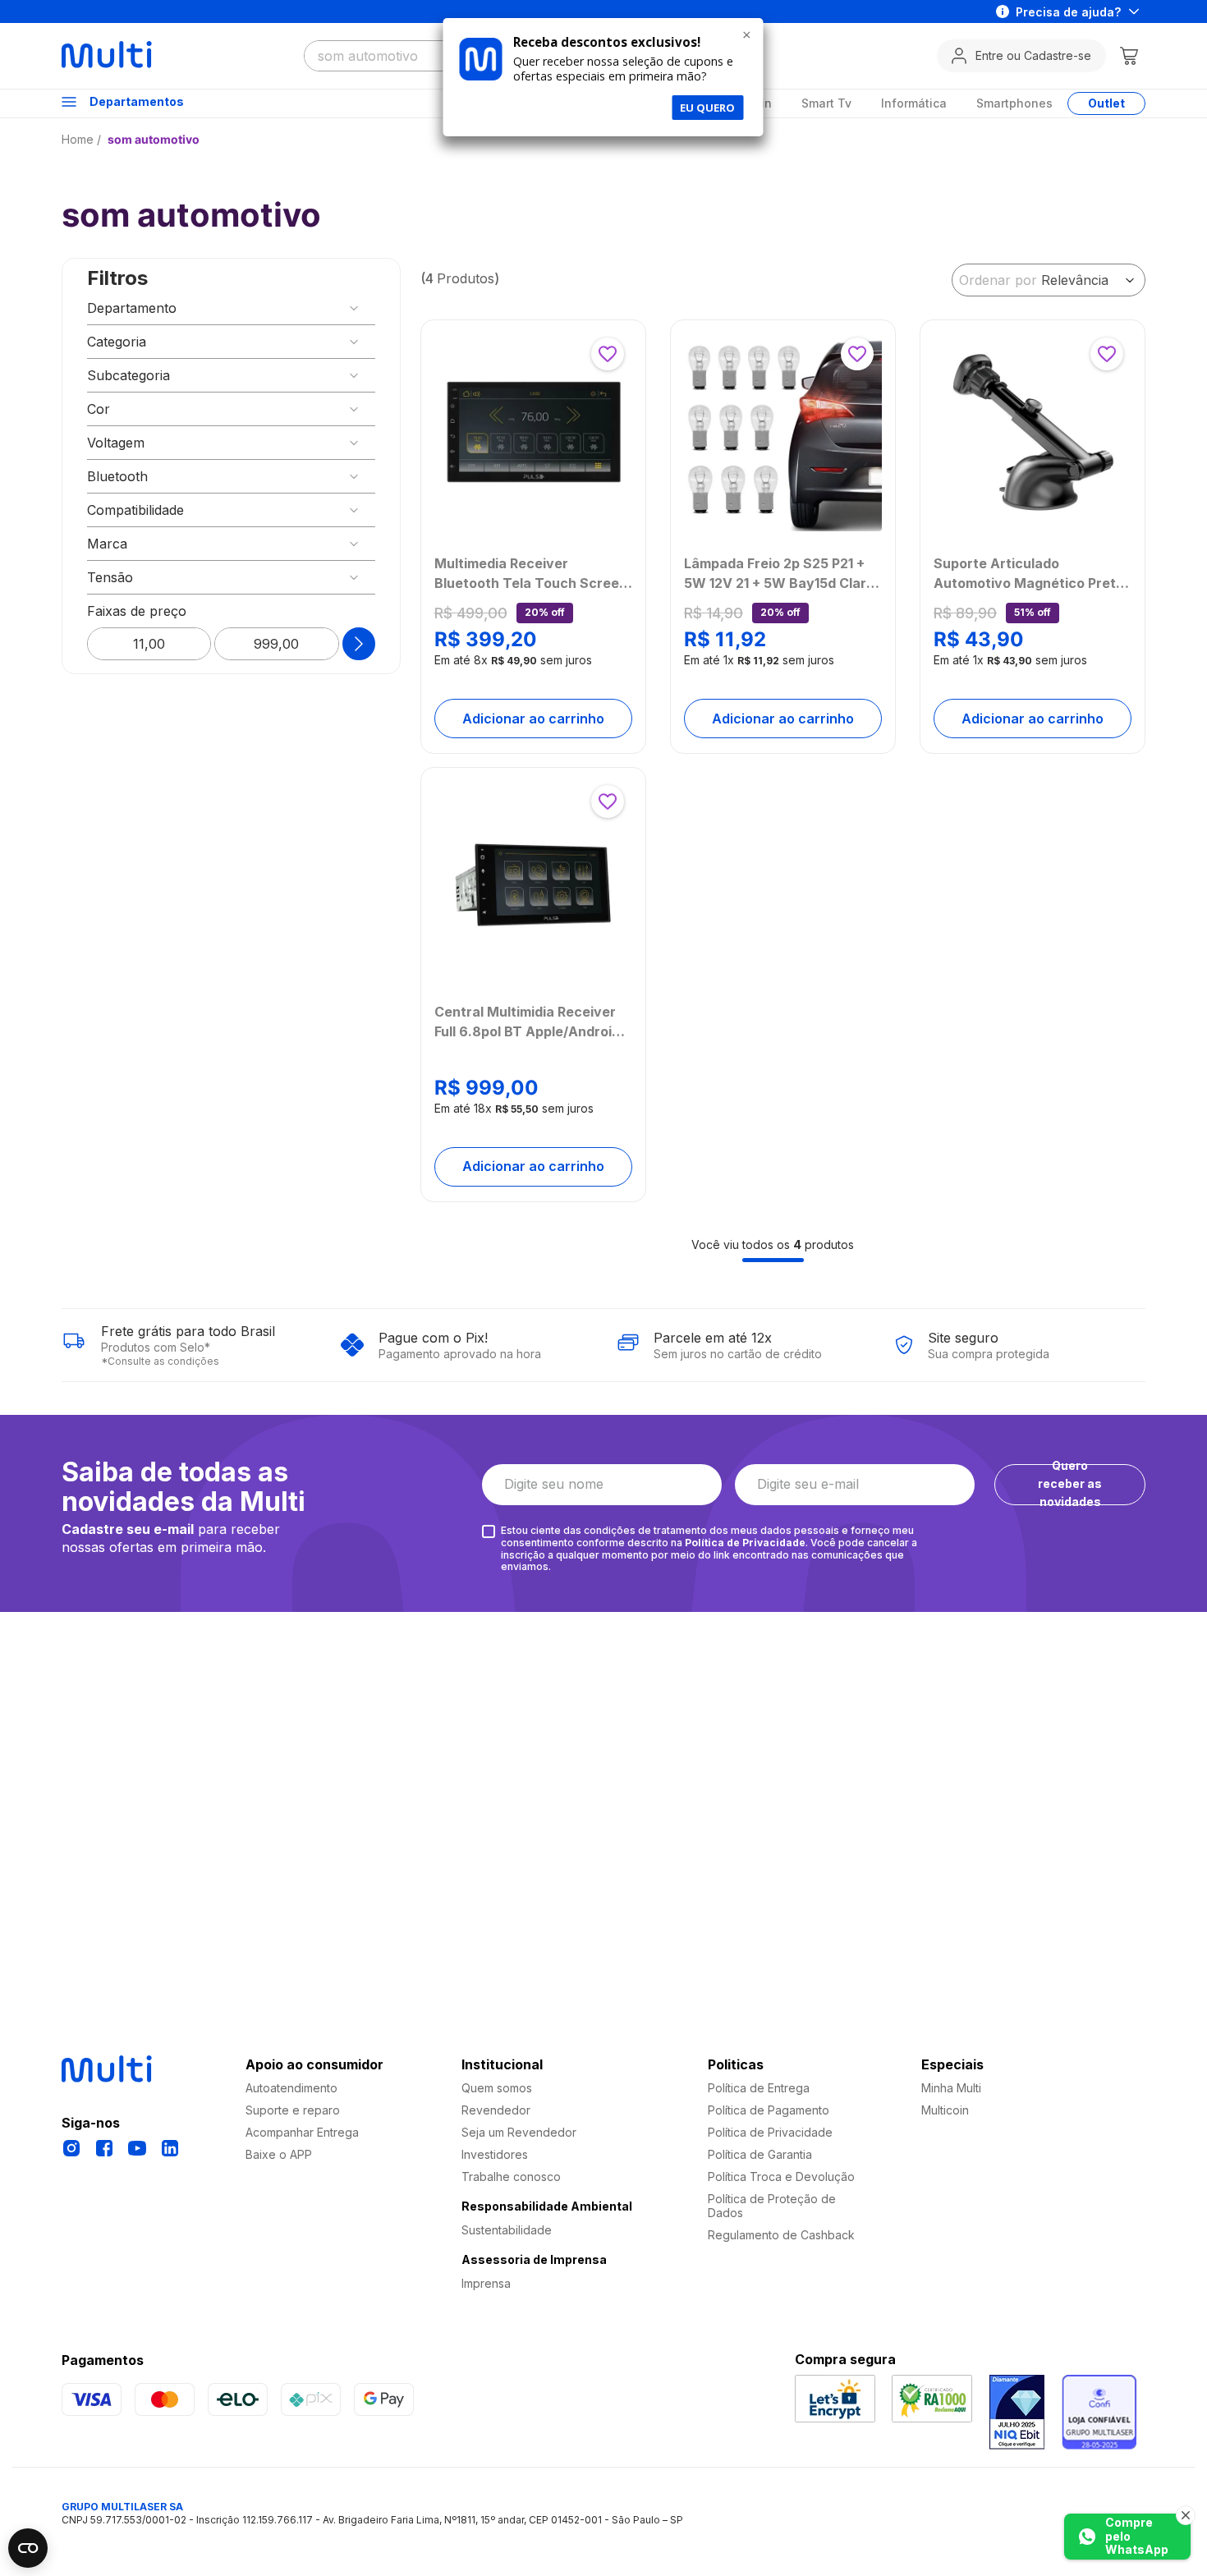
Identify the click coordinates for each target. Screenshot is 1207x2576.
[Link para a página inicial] (83, 139)
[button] (231, 308)
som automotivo (154, 139)
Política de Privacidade (745, 1543)
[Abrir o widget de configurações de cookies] (28, 2548)
